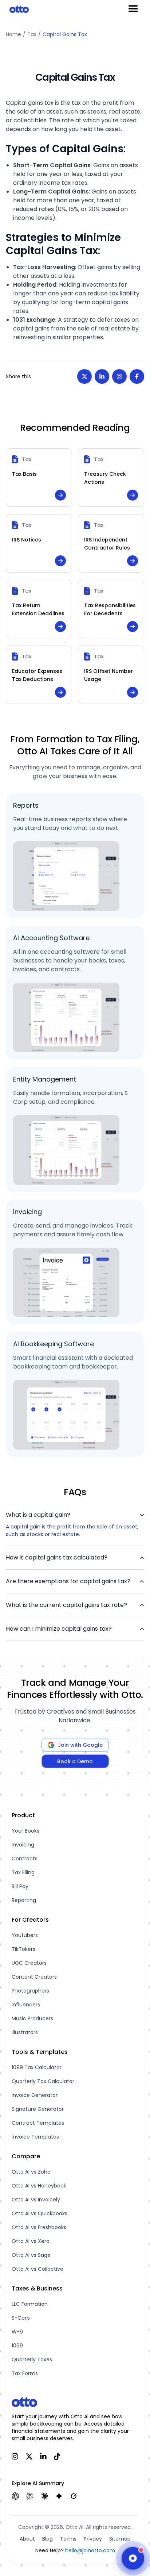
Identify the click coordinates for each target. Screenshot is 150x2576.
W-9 (17, 2332)
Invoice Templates (35, 2137)
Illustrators (25, 2032)
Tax (32, 34)
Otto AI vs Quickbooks (40, 2213)
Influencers (26, 2005)
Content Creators (34, 1977)
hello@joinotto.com (90, 2550)
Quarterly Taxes (32, 2359)
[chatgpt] (15, 2496)
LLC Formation (30, 2304)
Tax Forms (25, 2373)
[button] (75, 1515)
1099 (17, 2346)
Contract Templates (38, 2123)
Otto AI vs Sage (31, 2255)
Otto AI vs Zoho (31, 2172)
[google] (59, 2496)
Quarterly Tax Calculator (43, 2081)
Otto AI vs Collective (37, 2269)
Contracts (25, 1859)
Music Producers (32, 2018)
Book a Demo (75, 1761)
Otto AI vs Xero (31, 2241)
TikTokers (23, 1949)
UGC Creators (29, 1963)
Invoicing (23, 1845)
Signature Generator (38, 2109)
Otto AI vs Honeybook (39, 2186)
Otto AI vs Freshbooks (39, 2227)
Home (13, 34)
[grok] (74, 2496)
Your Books (25, 1831)
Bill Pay (20, 1886)
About (27, 2539)
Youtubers (25, 1935)
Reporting (24, 1900)
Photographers (30, 1991)
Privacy (93, 2539)
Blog (48, 2539)
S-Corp (21, 2318)
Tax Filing (23, 1872)
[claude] (44, 2496)
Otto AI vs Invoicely (36, 2200)
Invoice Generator (35, 2095)
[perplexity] (30, 2496)
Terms (68, 2539)
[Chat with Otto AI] (133, 2557)
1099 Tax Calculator (37, 2067)
